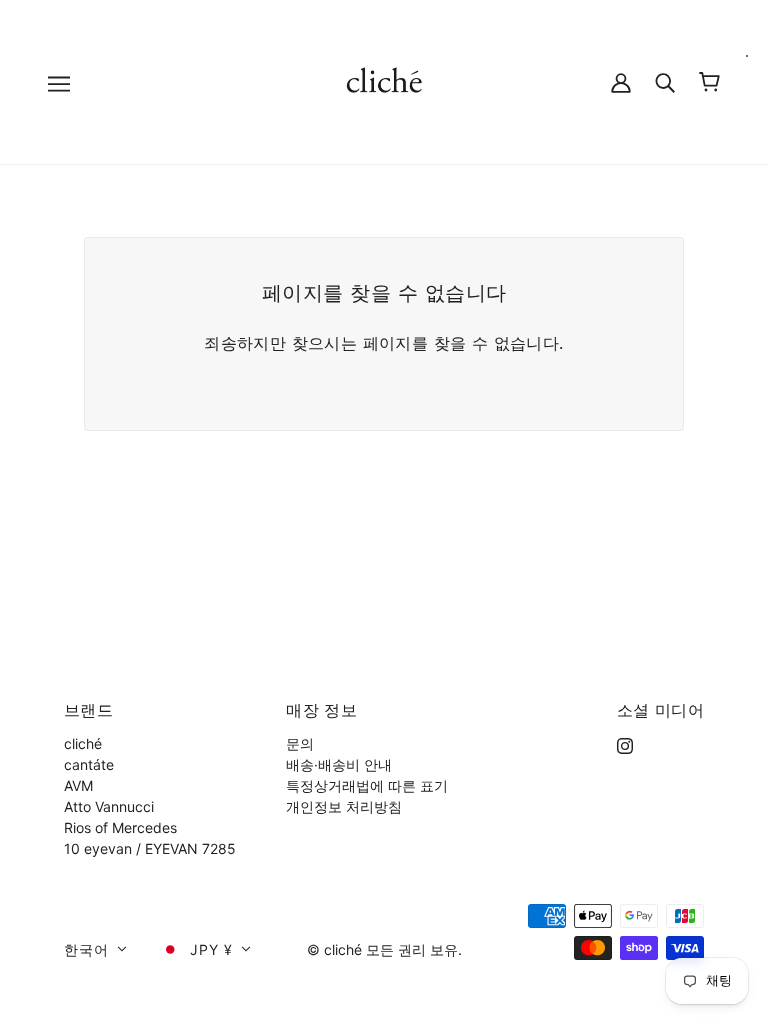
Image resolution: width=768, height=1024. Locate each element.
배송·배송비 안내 (339, 764)
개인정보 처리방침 (344, 806)
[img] (625, 743)
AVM (78, 785)
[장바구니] (709, 82)
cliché (83, 743)
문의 (300, 743)
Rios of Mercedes (120, 827)
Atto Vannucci (109, 806)
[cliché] (384, 80)
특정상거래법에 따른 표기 (367, 785)
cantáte (89, 764)
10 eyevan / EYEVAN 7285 (150, 848)
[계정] (621, 81)
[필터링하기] (665, 81)
